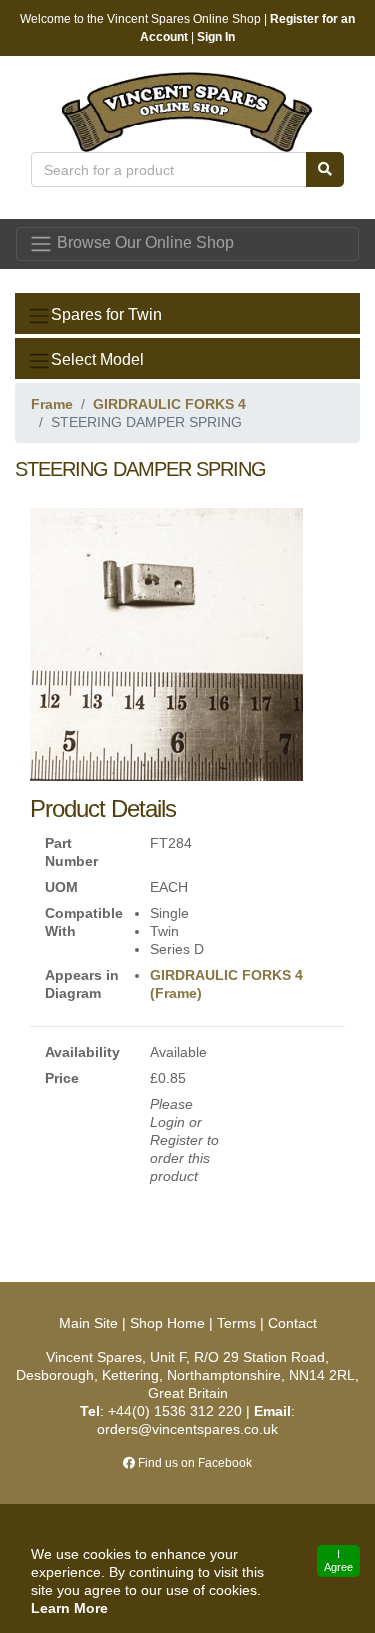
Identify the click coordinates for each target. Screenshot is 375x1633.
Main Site (90, 1323)
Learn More (69, 1608)
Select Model (97, 359)
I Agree (338, 1560)
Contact (292, 1323)
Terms (236, 1323)
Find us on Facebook (193, 1463)
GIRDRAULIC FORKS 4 (169, 404)
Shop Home (167, 1323)
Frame (52, 404)
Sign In (216, 37)
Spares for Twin (106, 314)
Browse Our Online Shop (143, 242)
